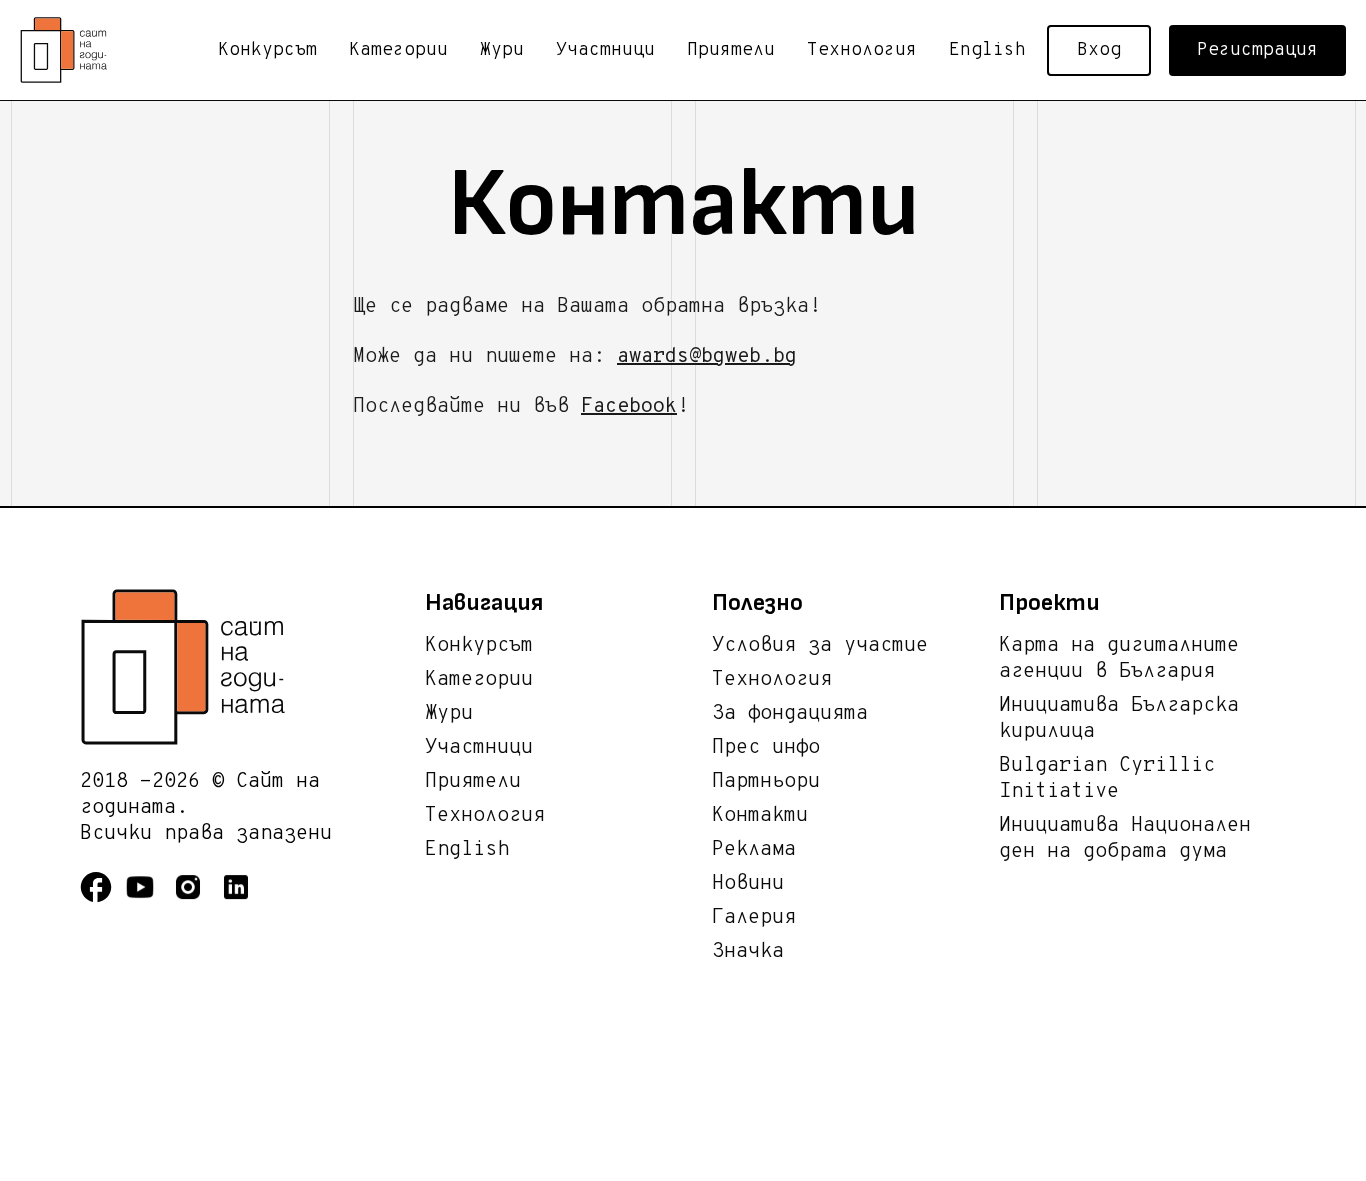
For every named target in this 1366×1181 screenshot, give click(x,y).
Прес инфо (766, 748)
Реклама (754, 850)
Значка (748, 952)
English (987, 50)
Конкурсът (267, 50)
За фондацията (790, 714)
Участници (605, 50)
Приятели (731, 50)
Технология (862, 50)
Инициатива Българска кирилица (1119, 719)
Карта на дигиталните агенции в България (1119, 659)
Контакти (760, 816)
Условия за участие (820, 646)
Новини (748, 884)
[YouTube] (148, 899)
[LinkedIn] (244, 899)
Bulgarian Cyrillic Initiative (1107, 779)
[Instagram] (196, 899)
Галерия (754, 918)
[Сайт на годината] (252, 667)
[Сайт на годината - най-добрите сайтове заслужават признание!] (70, 50)
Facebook (629, 407)
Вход (1099, 50)
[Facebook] (102, 899)
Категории (398, 50)
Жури (502, 50)
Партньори (766, 782)
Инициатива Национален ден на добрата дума (1125, 839)
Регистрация (1257, 50)
